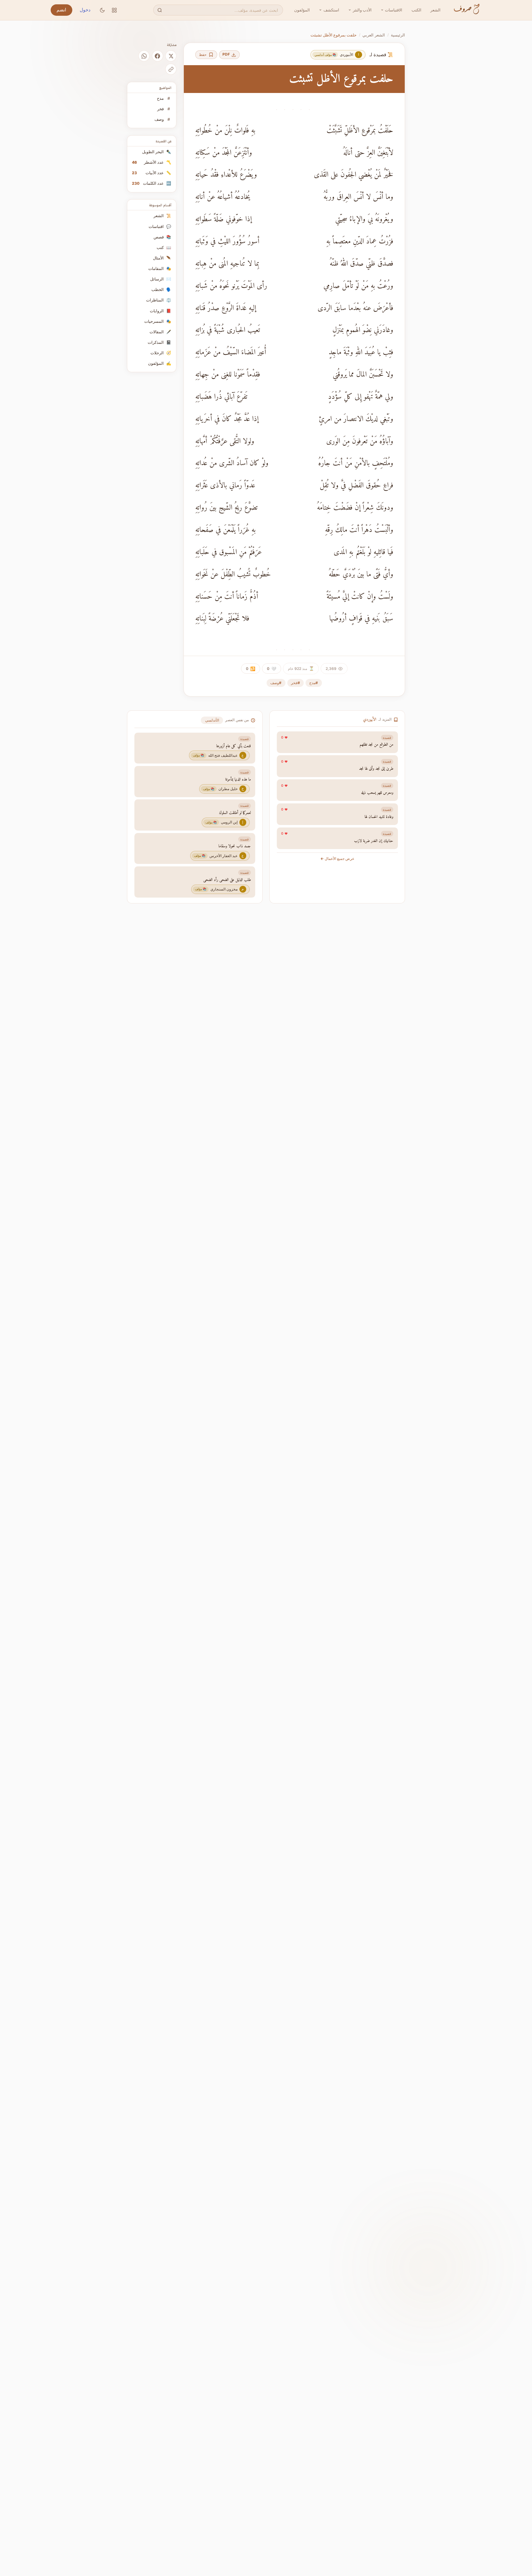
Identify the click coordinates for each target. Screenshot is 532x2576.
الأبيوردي (370, 720)
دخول (85, 10)
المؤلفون (302, 10)
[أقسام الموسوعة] (114, 10)
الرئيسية (398, 35)
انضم (61, 10)
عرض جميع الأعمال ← (337, 859)
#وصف (276, 683)
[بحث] (160, 10)
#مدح (314, 683)
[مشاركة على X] (171, 56)
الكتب (416, 10)
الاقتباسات (394, 10)
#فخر (296, 683)
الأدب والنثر (362, 10)
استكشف (331, 10)
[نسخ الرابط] (171, 69)
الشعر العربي (374, 35)
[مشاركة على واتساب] (144, 56)
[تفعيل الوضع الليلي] (102, 10)
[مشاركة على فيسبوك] (158, 56)
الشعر (435, 10)
